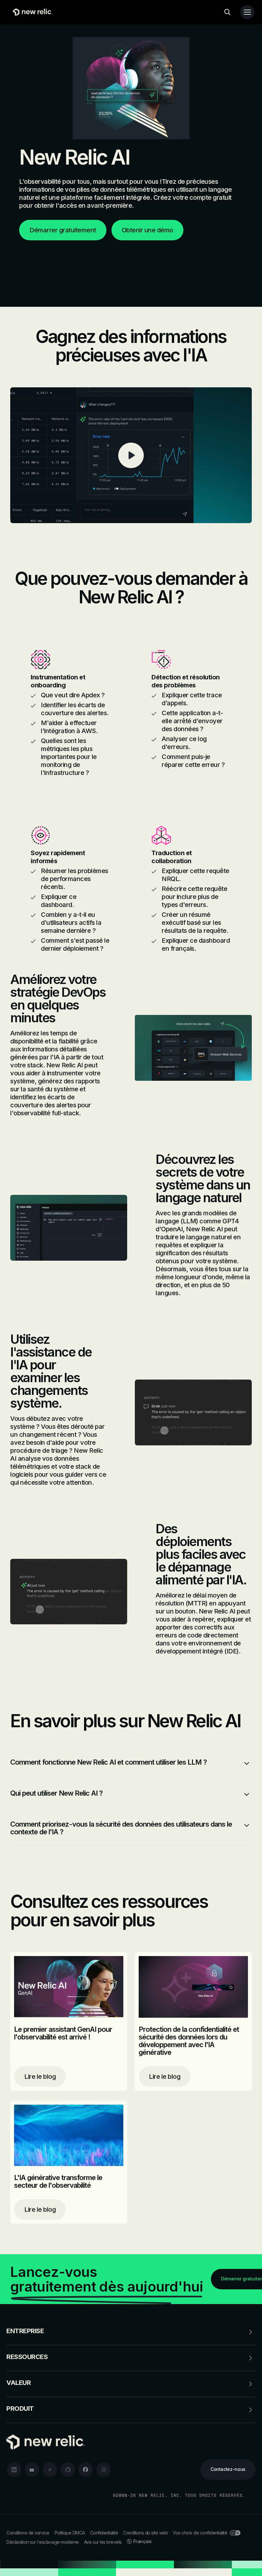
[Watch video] (131, 455)
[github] (68, 2470)
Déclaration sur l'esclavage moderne (43, 2542)
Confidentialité (104, 2533)
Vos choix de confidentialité (200, 2533)
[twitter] (50, 2470)
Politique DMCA (70, 2533)
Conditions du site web (145, 2533)
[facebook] (86, 2470)
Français (143, 2541)
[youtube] (32, 2470)
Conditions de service (28, 2533)
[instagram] (104, 2470)
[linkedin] (14, 2470)
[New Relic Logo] (31, 12)
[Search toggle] (227, 12)
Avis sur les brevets (103, 2542)
